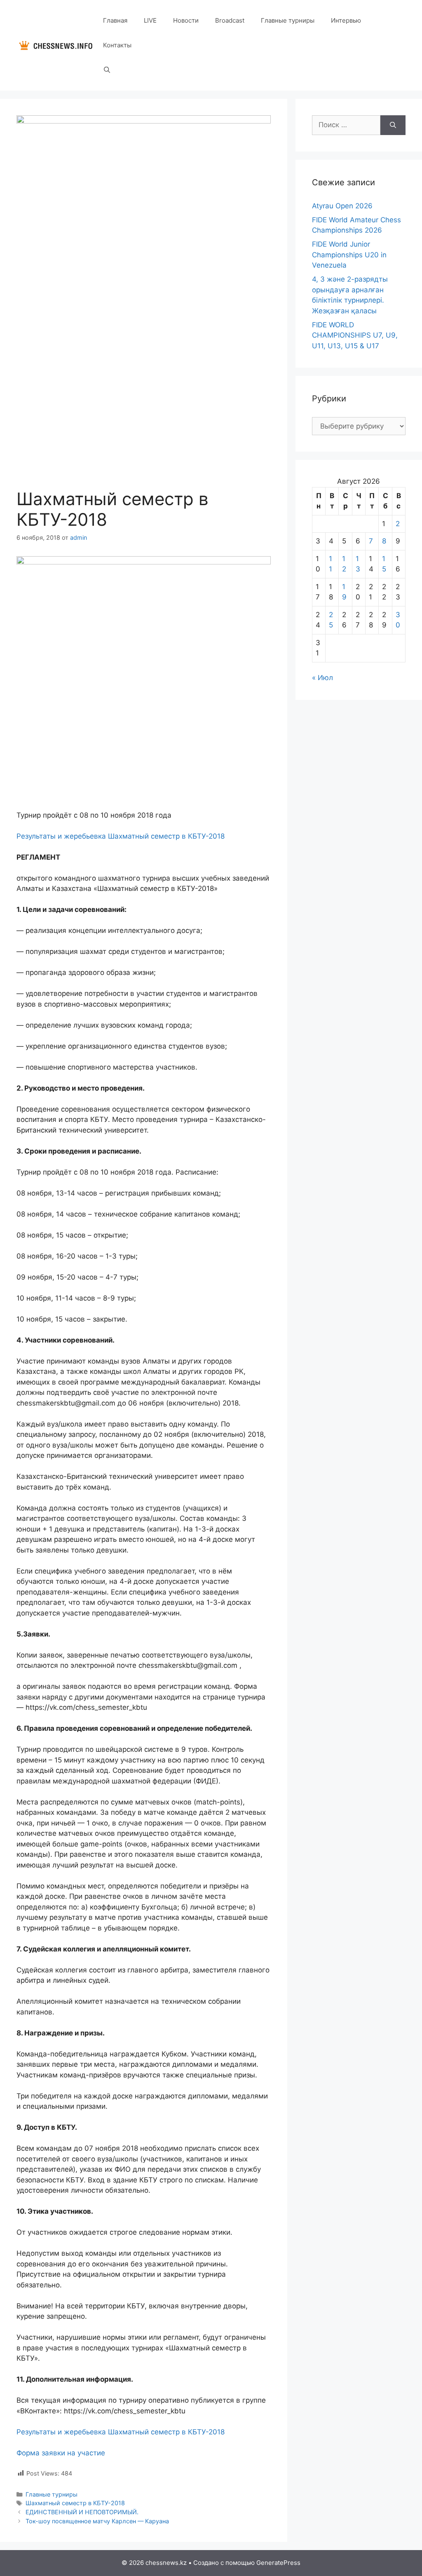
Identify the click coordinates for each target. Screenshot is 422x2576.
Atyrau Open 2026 (342, 206)
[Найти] (393, 125)
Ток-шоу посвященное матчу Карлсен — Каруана (97, 2521)
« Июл (322, 678)
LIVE (150, 20)
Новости (186, 20)
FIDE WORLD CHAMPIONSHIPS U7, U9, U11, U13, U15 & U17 (355, 335)
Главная (115, 20)
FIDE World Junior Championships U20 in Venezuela (349, 255)
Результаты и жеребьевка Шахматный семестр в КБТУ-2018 (121, 836)
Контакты (117, 45)
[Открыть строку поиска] (107, 70)
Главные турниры (288, 20)
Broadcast (230, 20)
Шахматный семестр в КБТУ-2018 (75, 2503)
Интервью (346, 20)
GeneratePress (278, 2563)
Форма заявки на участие (61, 2453)
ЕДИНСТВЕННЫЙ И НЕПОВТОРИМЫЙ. (82, 2512)
